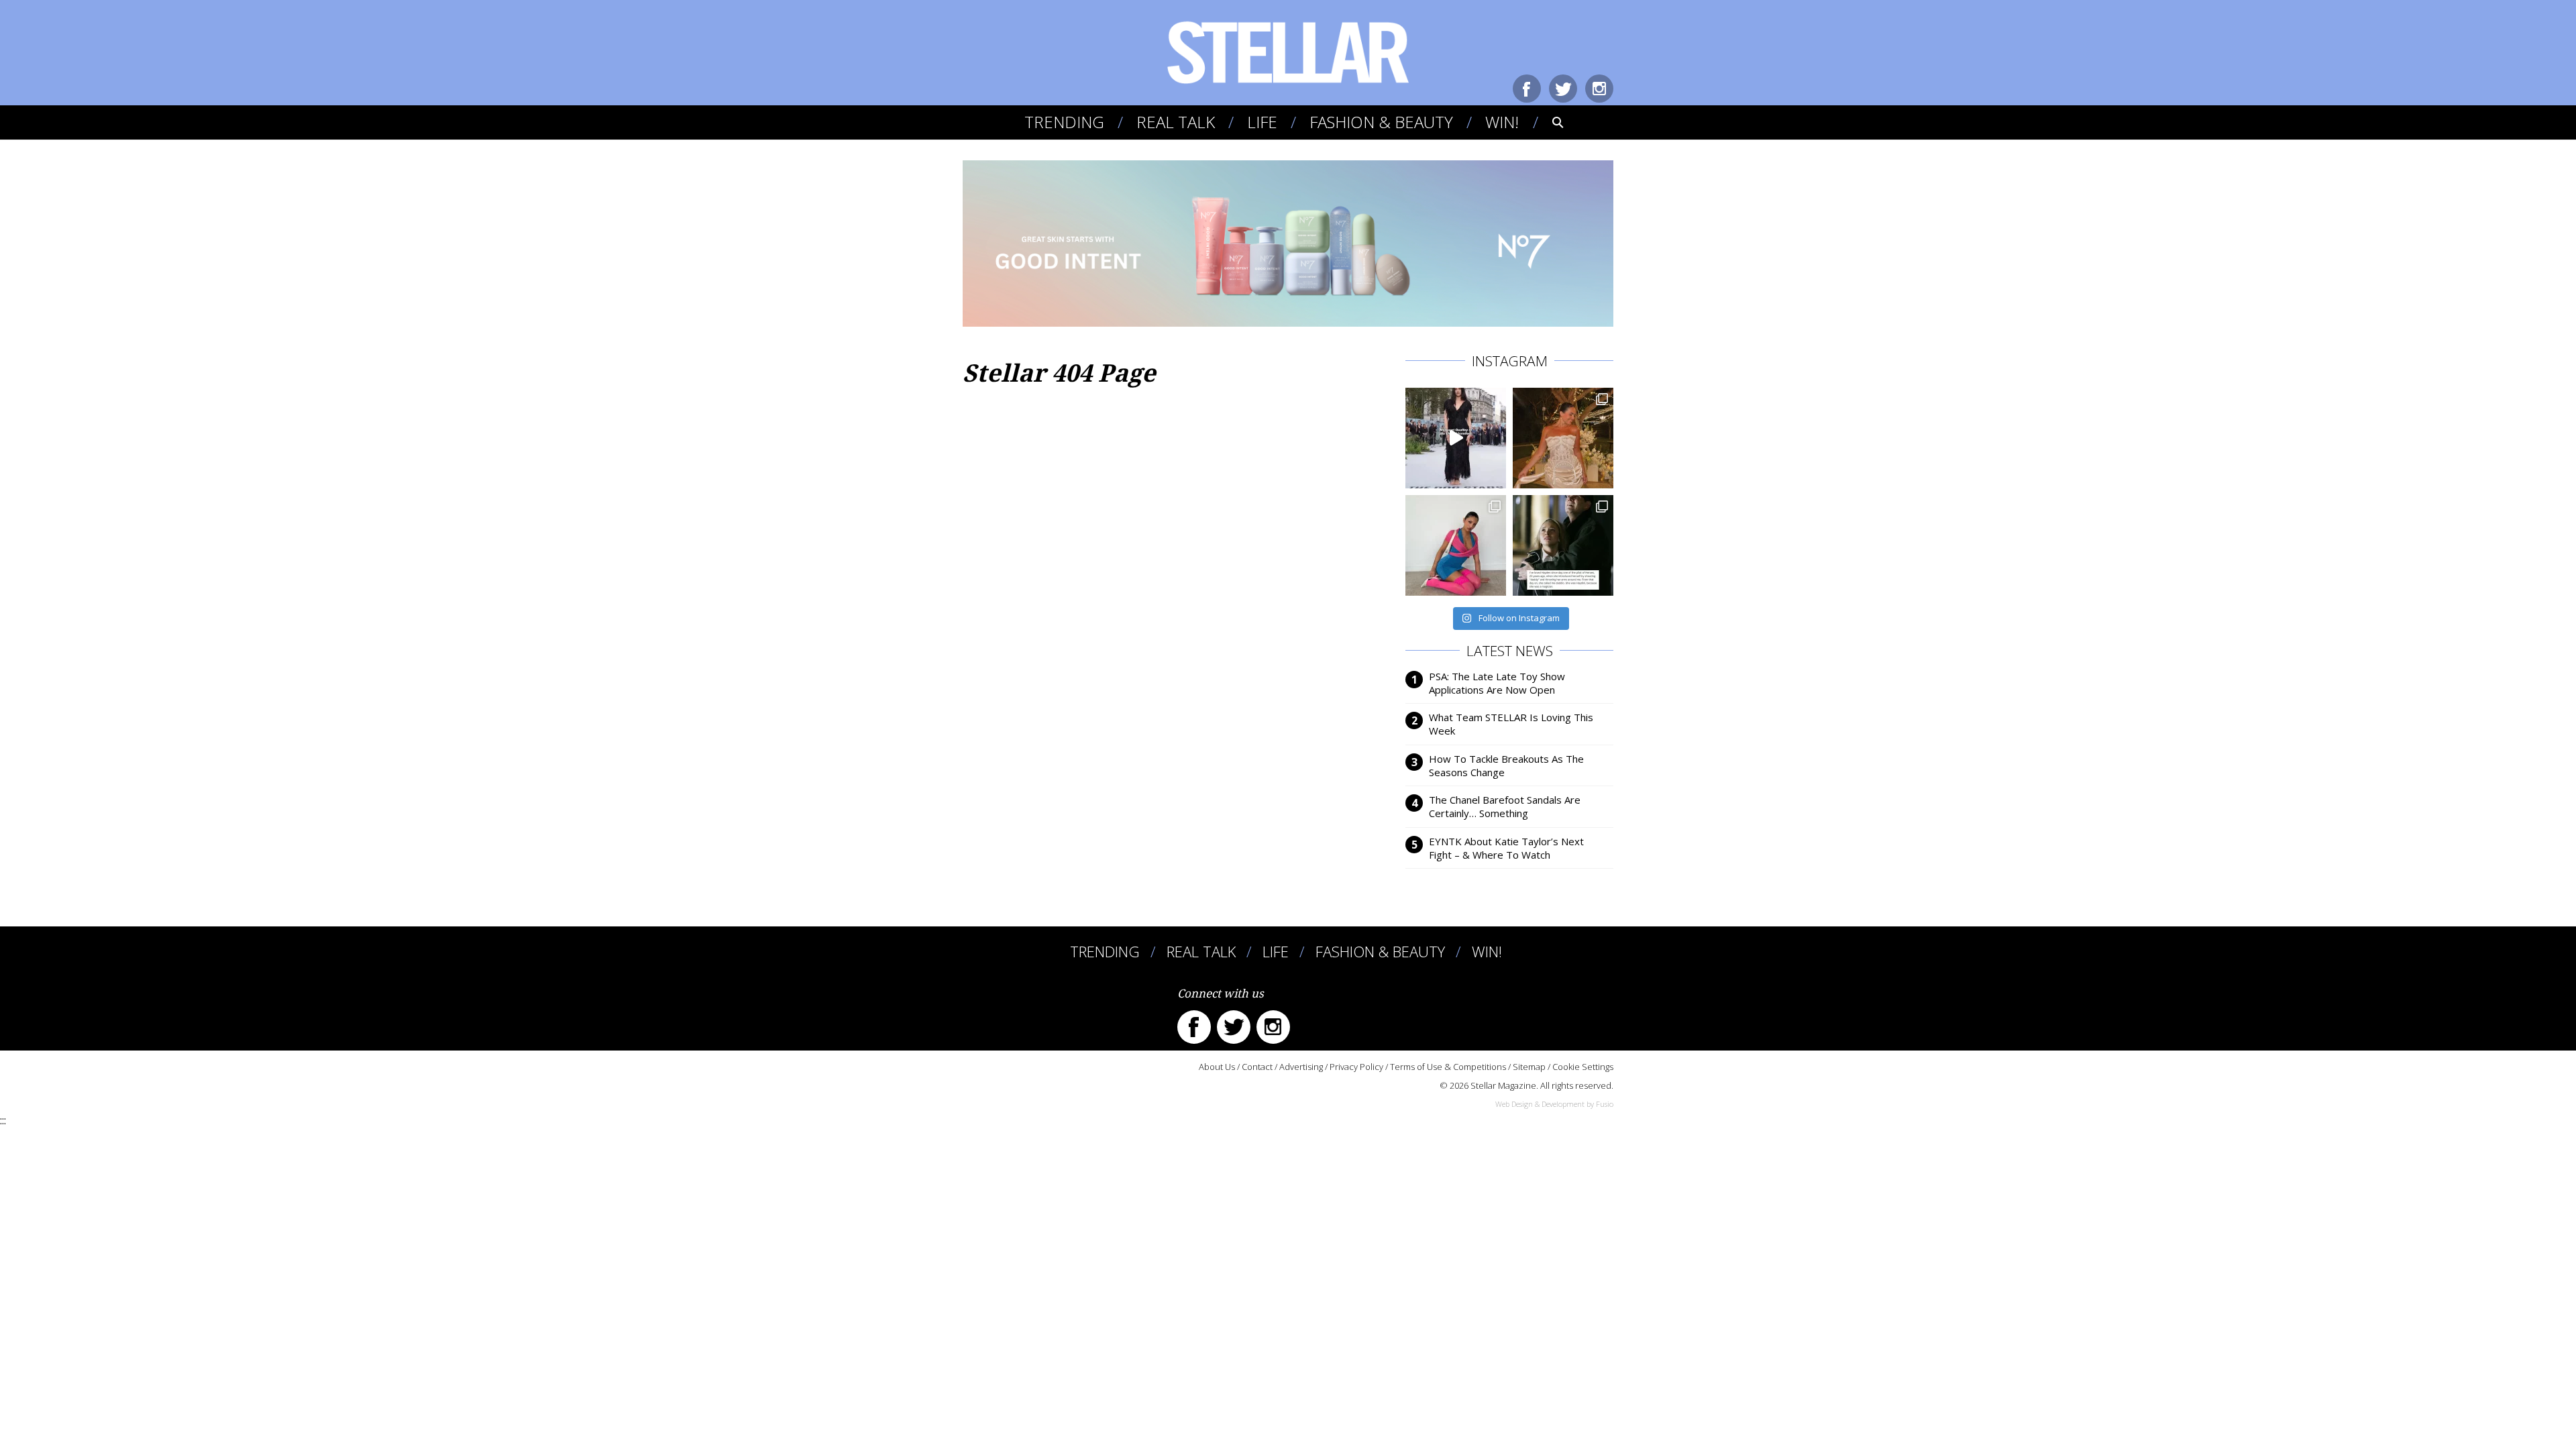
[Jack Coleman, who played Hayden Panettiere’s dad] (1563, 545)
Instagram (1599, 89)
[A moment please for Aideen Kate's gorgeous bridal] (1563, 438)
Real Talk (1176, 122)
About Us (1217, 1067)
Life (1262, 122)
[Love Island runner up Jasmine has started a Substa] (1456, 545)
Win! (1502, 122)
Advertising (1301, 1067)
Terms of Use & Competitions (1448, 1067)
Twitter (1563, 89)
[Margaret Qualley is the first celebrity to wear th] (1456, 438)
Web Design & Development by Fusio (1554, 1104)
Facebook (1527, 89)
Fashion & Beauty (1381, 122)
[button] (1549, 122)
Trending (1064, 122)
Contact (1257, 1067)
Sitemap (1529, 1067)
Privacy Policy (1356, 1067)
